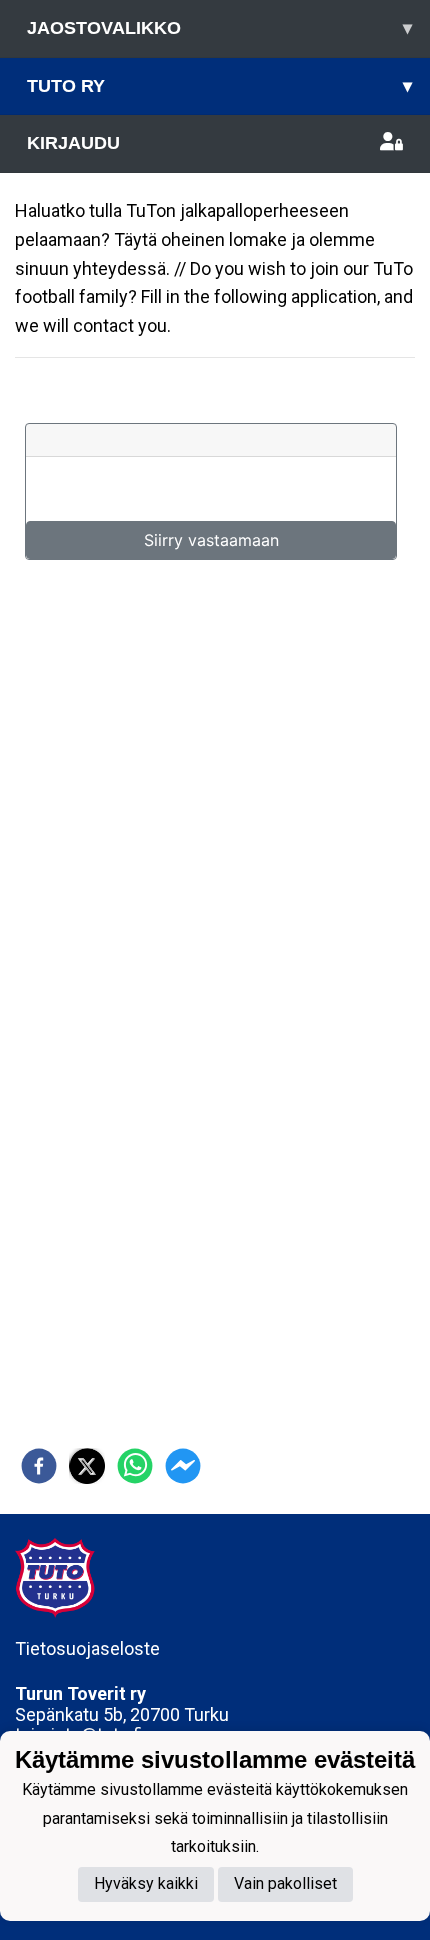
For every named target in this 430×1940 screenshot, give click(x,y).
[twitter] (87, 1466)
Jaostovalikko (219, 28)
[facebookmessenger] (183, 1466)
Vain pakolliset (285, 1883)
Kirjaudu (73, 143)
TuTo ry (219, 86)
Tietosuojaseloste (87, 1648)
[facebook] (39, 1466)
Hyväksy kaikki (146, 1883)
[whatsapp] (135, 1466)
